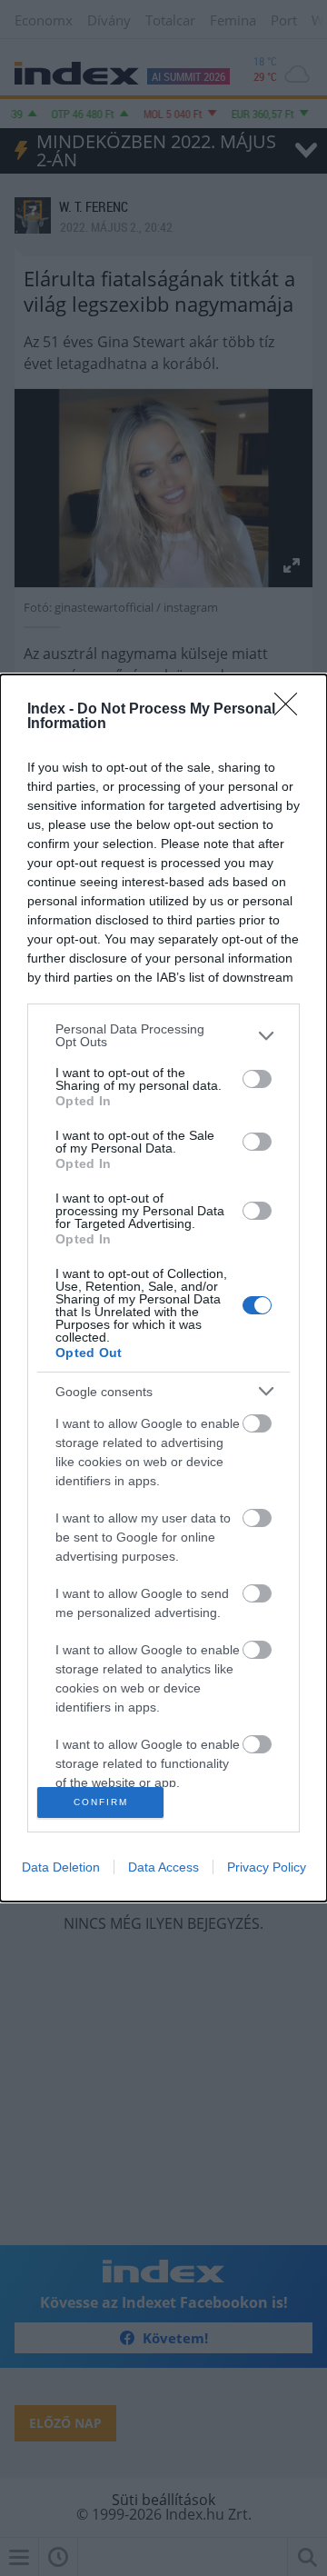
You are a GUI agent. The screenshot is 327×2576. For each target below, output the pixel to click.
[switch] (257, 1079)
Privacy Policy (267, 1867)
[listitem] (163, 1035)
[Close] (292, 710)
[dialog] (163, 1288)
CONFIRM (101, 1802)
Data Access (163, 1867)
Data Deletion (61, 1867)
